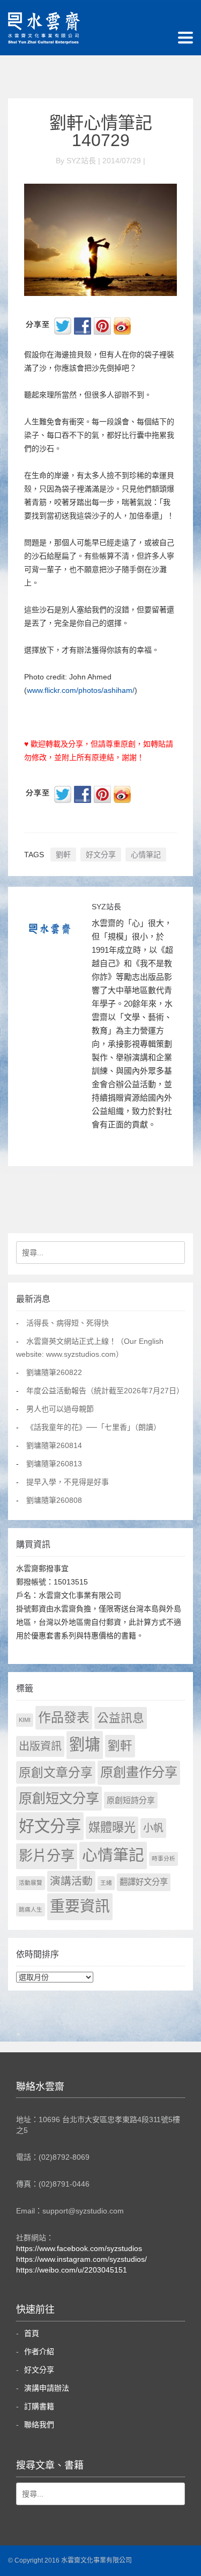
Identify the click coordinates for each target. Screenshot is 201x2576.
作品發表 (64, 1717)
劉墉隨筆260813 (54, 1464)
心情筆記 (146, 855)
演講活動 (71, 1881)
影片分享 (47, 1856)
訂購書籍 (39, 2406)
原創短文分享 (59, 1798)
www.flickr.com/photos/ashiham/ (81, 690)
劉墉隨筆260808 (54, 1500)
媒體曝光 (112, 1828)
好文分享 (101, 855)
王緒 (106, 1883)
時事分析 (163, 1858)
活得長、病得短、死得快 (68, 1323)
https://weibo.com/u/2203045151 (72, 2270)
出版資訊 (40, 1746)
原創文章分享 (56, 1772)
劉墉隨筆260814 (54, 1445)
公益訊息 (121, 1718)
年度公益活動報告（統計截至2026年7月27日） (105, 1391)
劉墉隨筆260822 (54, 1372)
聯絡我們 (39, 2425)
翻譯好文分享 (144, 1882)
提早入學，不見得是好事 (68, 1482)
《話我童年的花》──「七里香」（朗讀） (94, 1427)
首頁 (32, 2333)
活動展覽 (31, 1883)
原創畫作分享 (139, 1772)
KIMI (25, 1720)
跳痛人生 (31, 1909)
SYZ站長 (106, 907)
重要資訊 (80, 1906)
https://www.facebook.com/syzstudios (79, 2248)
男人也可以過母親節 (60, 1409)
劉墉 (85, 1745)
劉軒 (63, 855)
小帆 (153, 1828)
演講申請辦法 (47, 2388)
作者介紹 (39, 2351)
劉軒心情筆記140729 (101, 132)
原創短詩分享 (131, 1800)
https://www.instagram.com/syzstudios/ (81, 2259)
